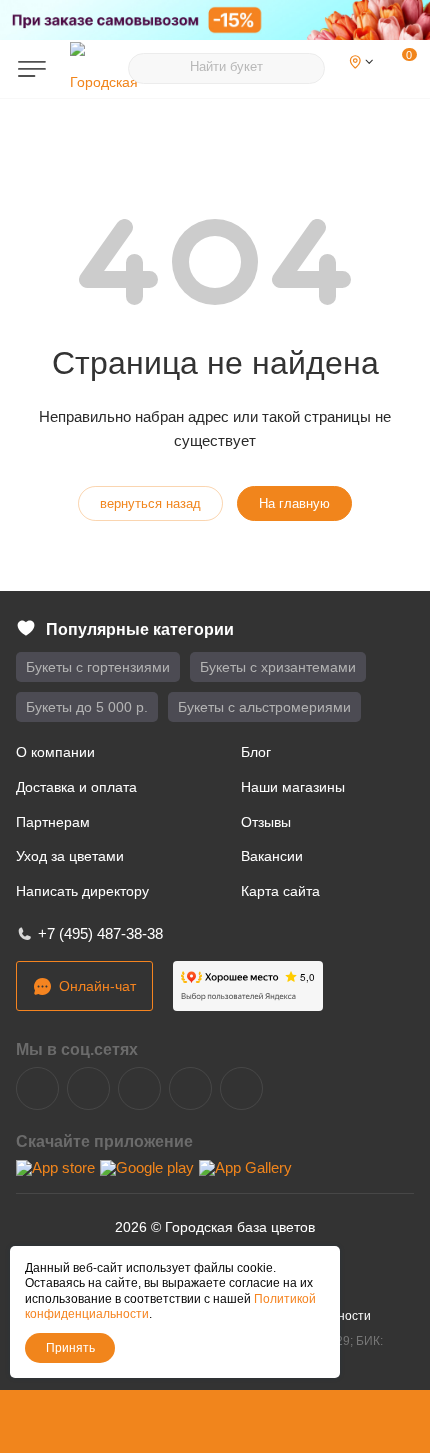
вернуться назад (150, 503)
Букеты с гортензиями (98, 667)
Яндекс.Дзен (190, 1088)
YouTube (139, 1088)
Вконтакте (37, 1088)
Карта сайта (280, 891)
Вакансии (272, 856)
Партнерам (53, 822)
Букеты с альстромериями (264, 707)
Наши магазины (293, 787)
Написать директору (82, 891)
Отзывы (266, 822)
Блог (256, 752)
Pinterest (241, 1088)
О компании (55, 752)
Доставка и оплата (76, 787)
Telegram (88, 1088)
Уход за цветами (70, 856)
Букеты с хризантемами (278, 667)
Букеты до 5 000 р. (87, 707)
